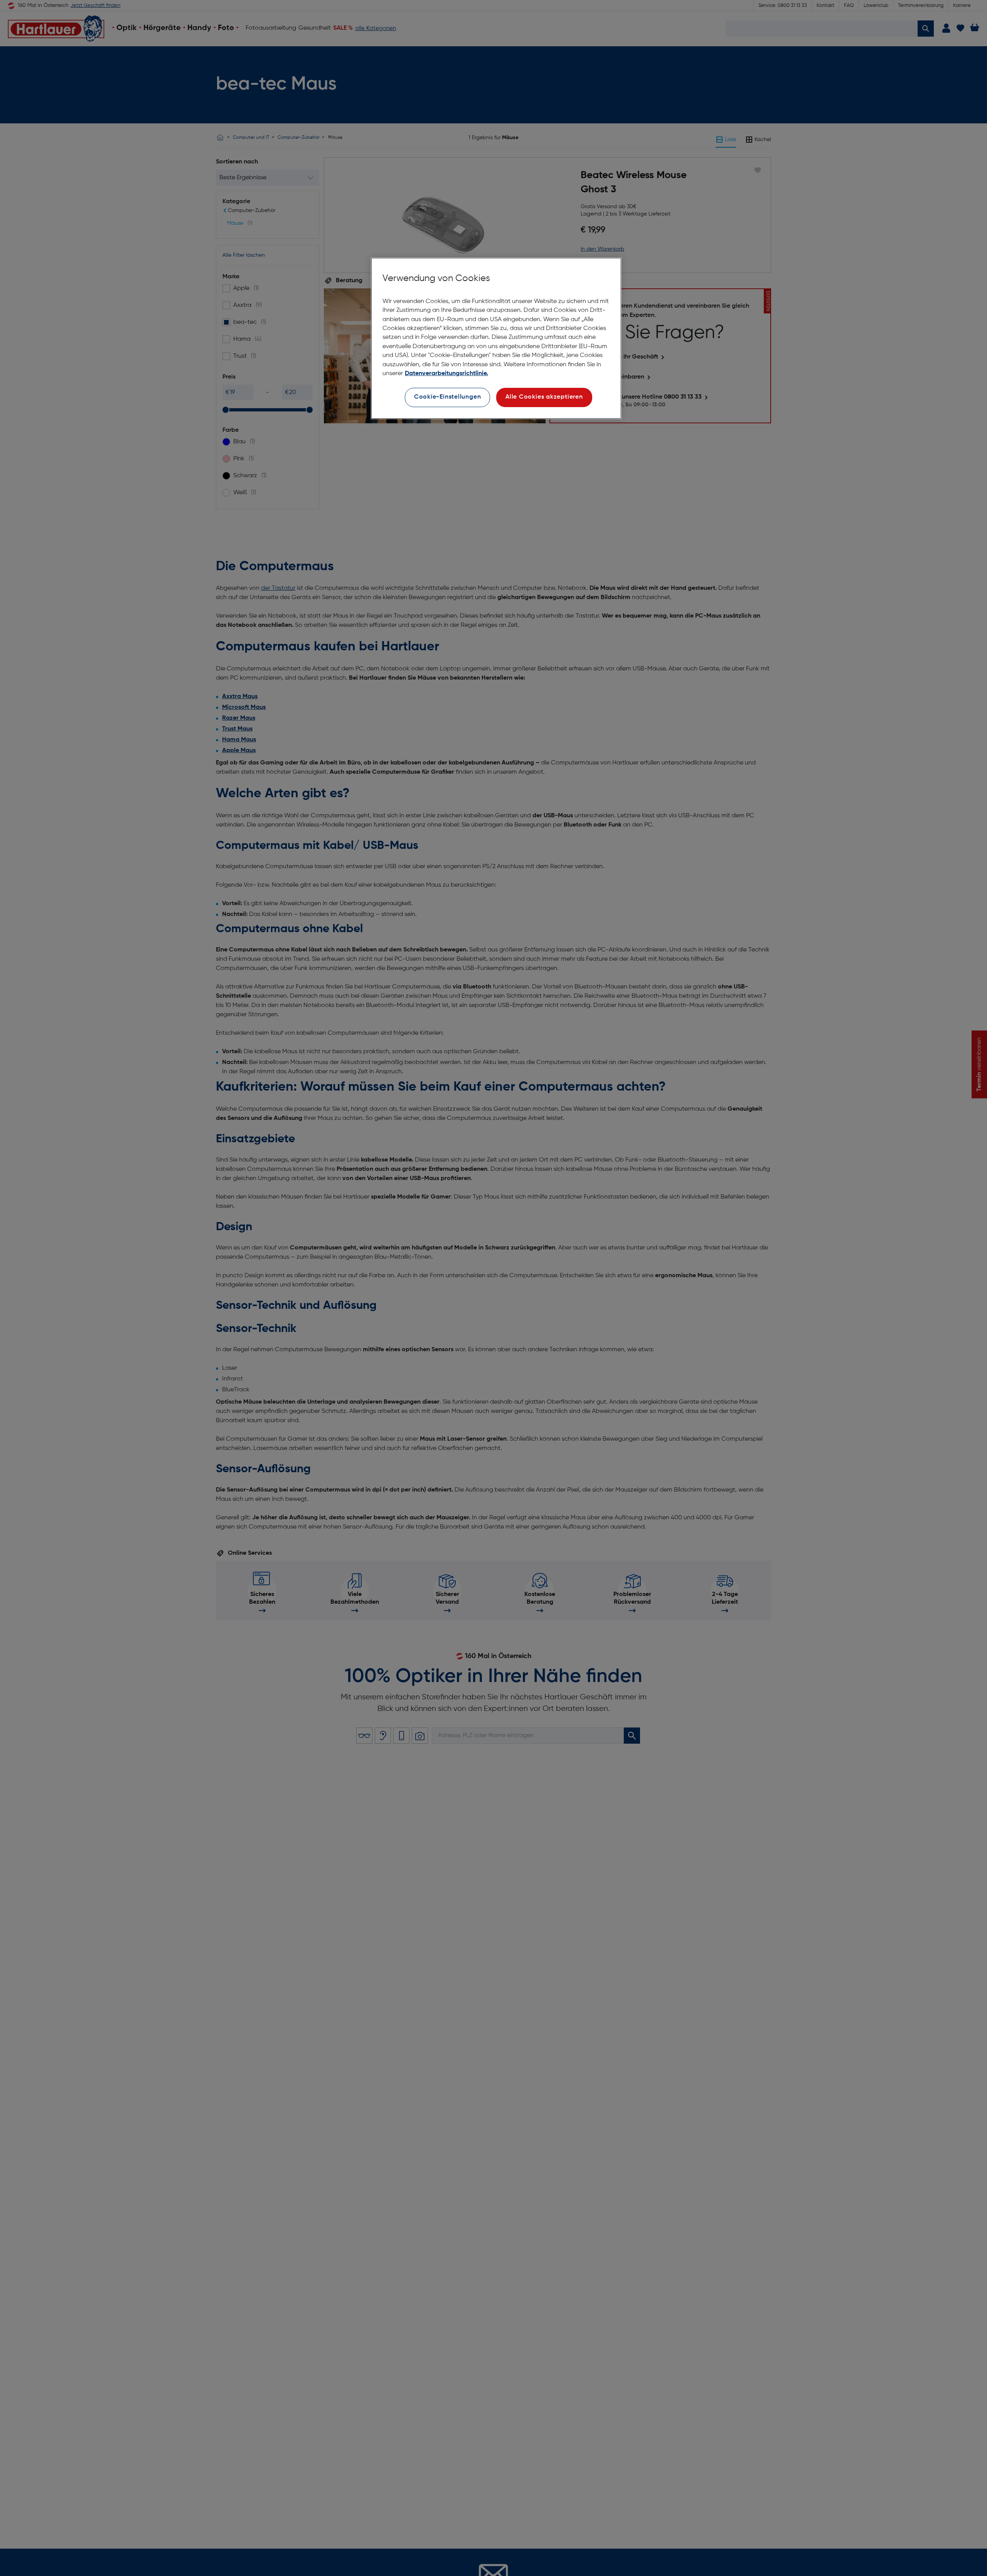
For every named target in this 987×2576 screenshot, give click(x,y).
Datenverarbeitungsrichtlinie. (446, 374)
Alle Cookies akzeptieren (544, 397)
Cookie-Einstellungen (448, 397)
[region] (496, 338)
